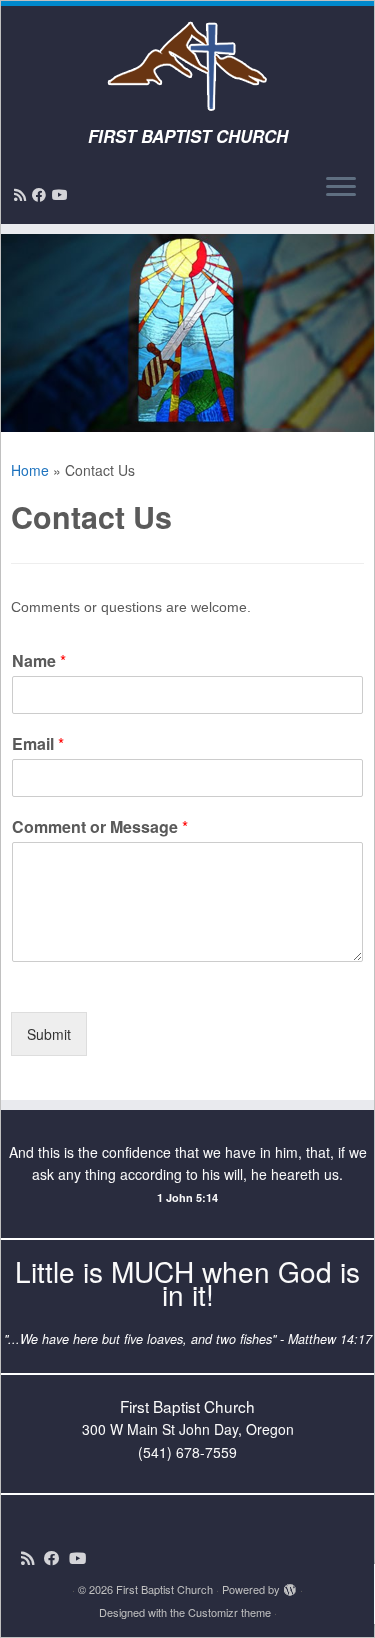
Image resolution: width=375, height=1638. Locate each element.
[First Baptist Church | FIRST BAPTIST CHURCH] (187, 66)
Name (39, 661)
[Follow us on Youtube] (63, 194)
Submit (49, 1034)
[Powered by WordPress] (290, 1585)
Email (38, 744)
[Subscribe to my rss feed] (23, 194)
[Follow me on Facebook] (42, 194)
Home (30, 470)
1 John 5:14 (187, 1197)
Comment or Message (100, 827)
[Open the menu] (341, 188)
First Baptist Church (164, 1589)
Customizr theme (229, 1612)
